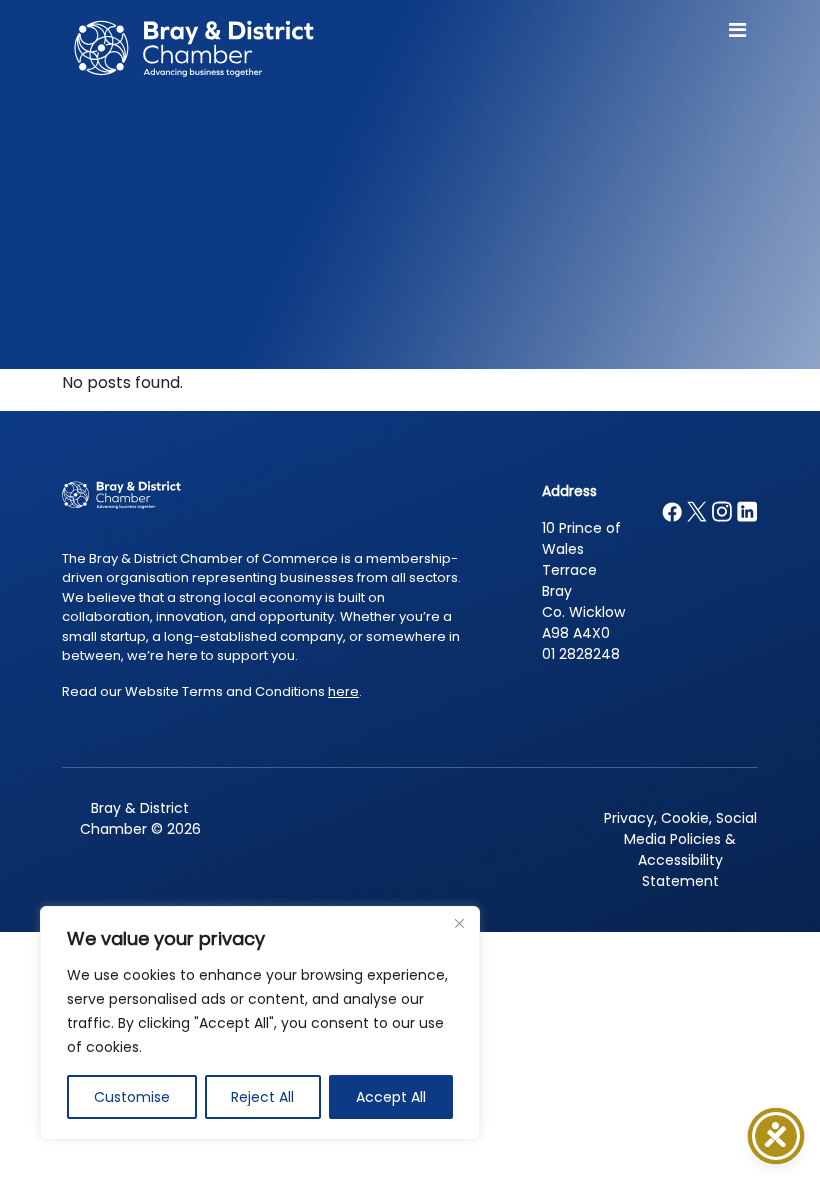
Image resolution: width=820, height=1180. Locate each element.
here (343, 691)
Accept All (391, 1097)
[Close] (459, 923)
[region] (260, 1023)
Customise (132, 1097)
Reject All (262, 1097)
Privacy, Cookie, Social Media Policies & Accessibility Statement (680, 849)
